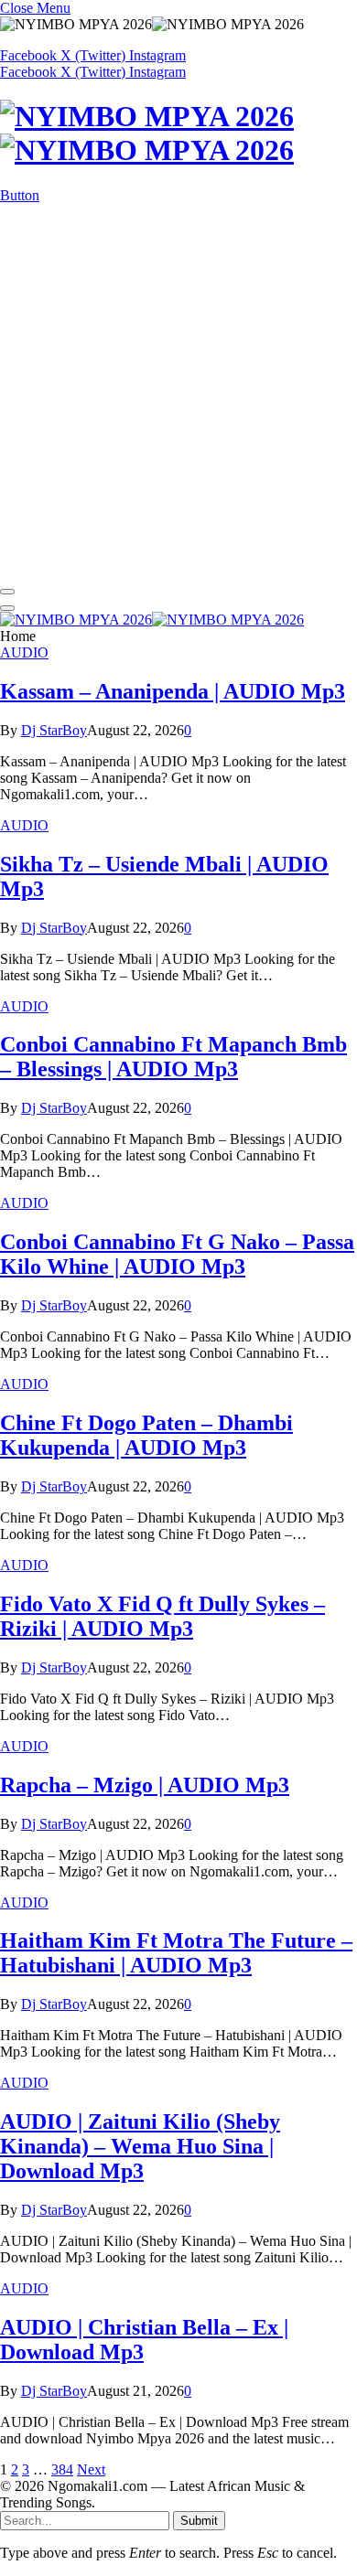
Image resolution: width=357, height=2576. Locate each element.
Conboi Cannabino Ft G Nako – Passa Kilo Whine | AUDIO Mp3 (177, 1254)
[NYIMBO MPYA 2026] (178, 134)
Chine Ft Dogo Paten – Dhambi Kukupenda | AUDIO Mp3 (146, 1435)
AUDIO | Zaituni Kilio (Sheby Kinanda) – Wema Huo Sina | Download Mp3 (140, 2146)
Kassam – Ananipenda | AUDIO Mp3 (173, 691)
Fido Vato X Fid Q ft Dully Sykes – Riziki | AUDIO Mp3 (162, 1616)
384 (62, 2469)
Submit (199, 2521)
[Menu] (7, 592)
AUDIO (24, 652)
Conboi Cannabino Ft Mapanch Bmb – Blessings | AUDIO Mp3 (173, 1057)
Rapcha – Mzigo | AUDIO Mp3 (145, 1785)
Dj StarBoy (54, 730)
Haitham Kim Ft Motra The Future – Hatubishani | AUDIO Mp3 (176, 1953)
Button (20, 195)
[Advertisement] (178, 391)
